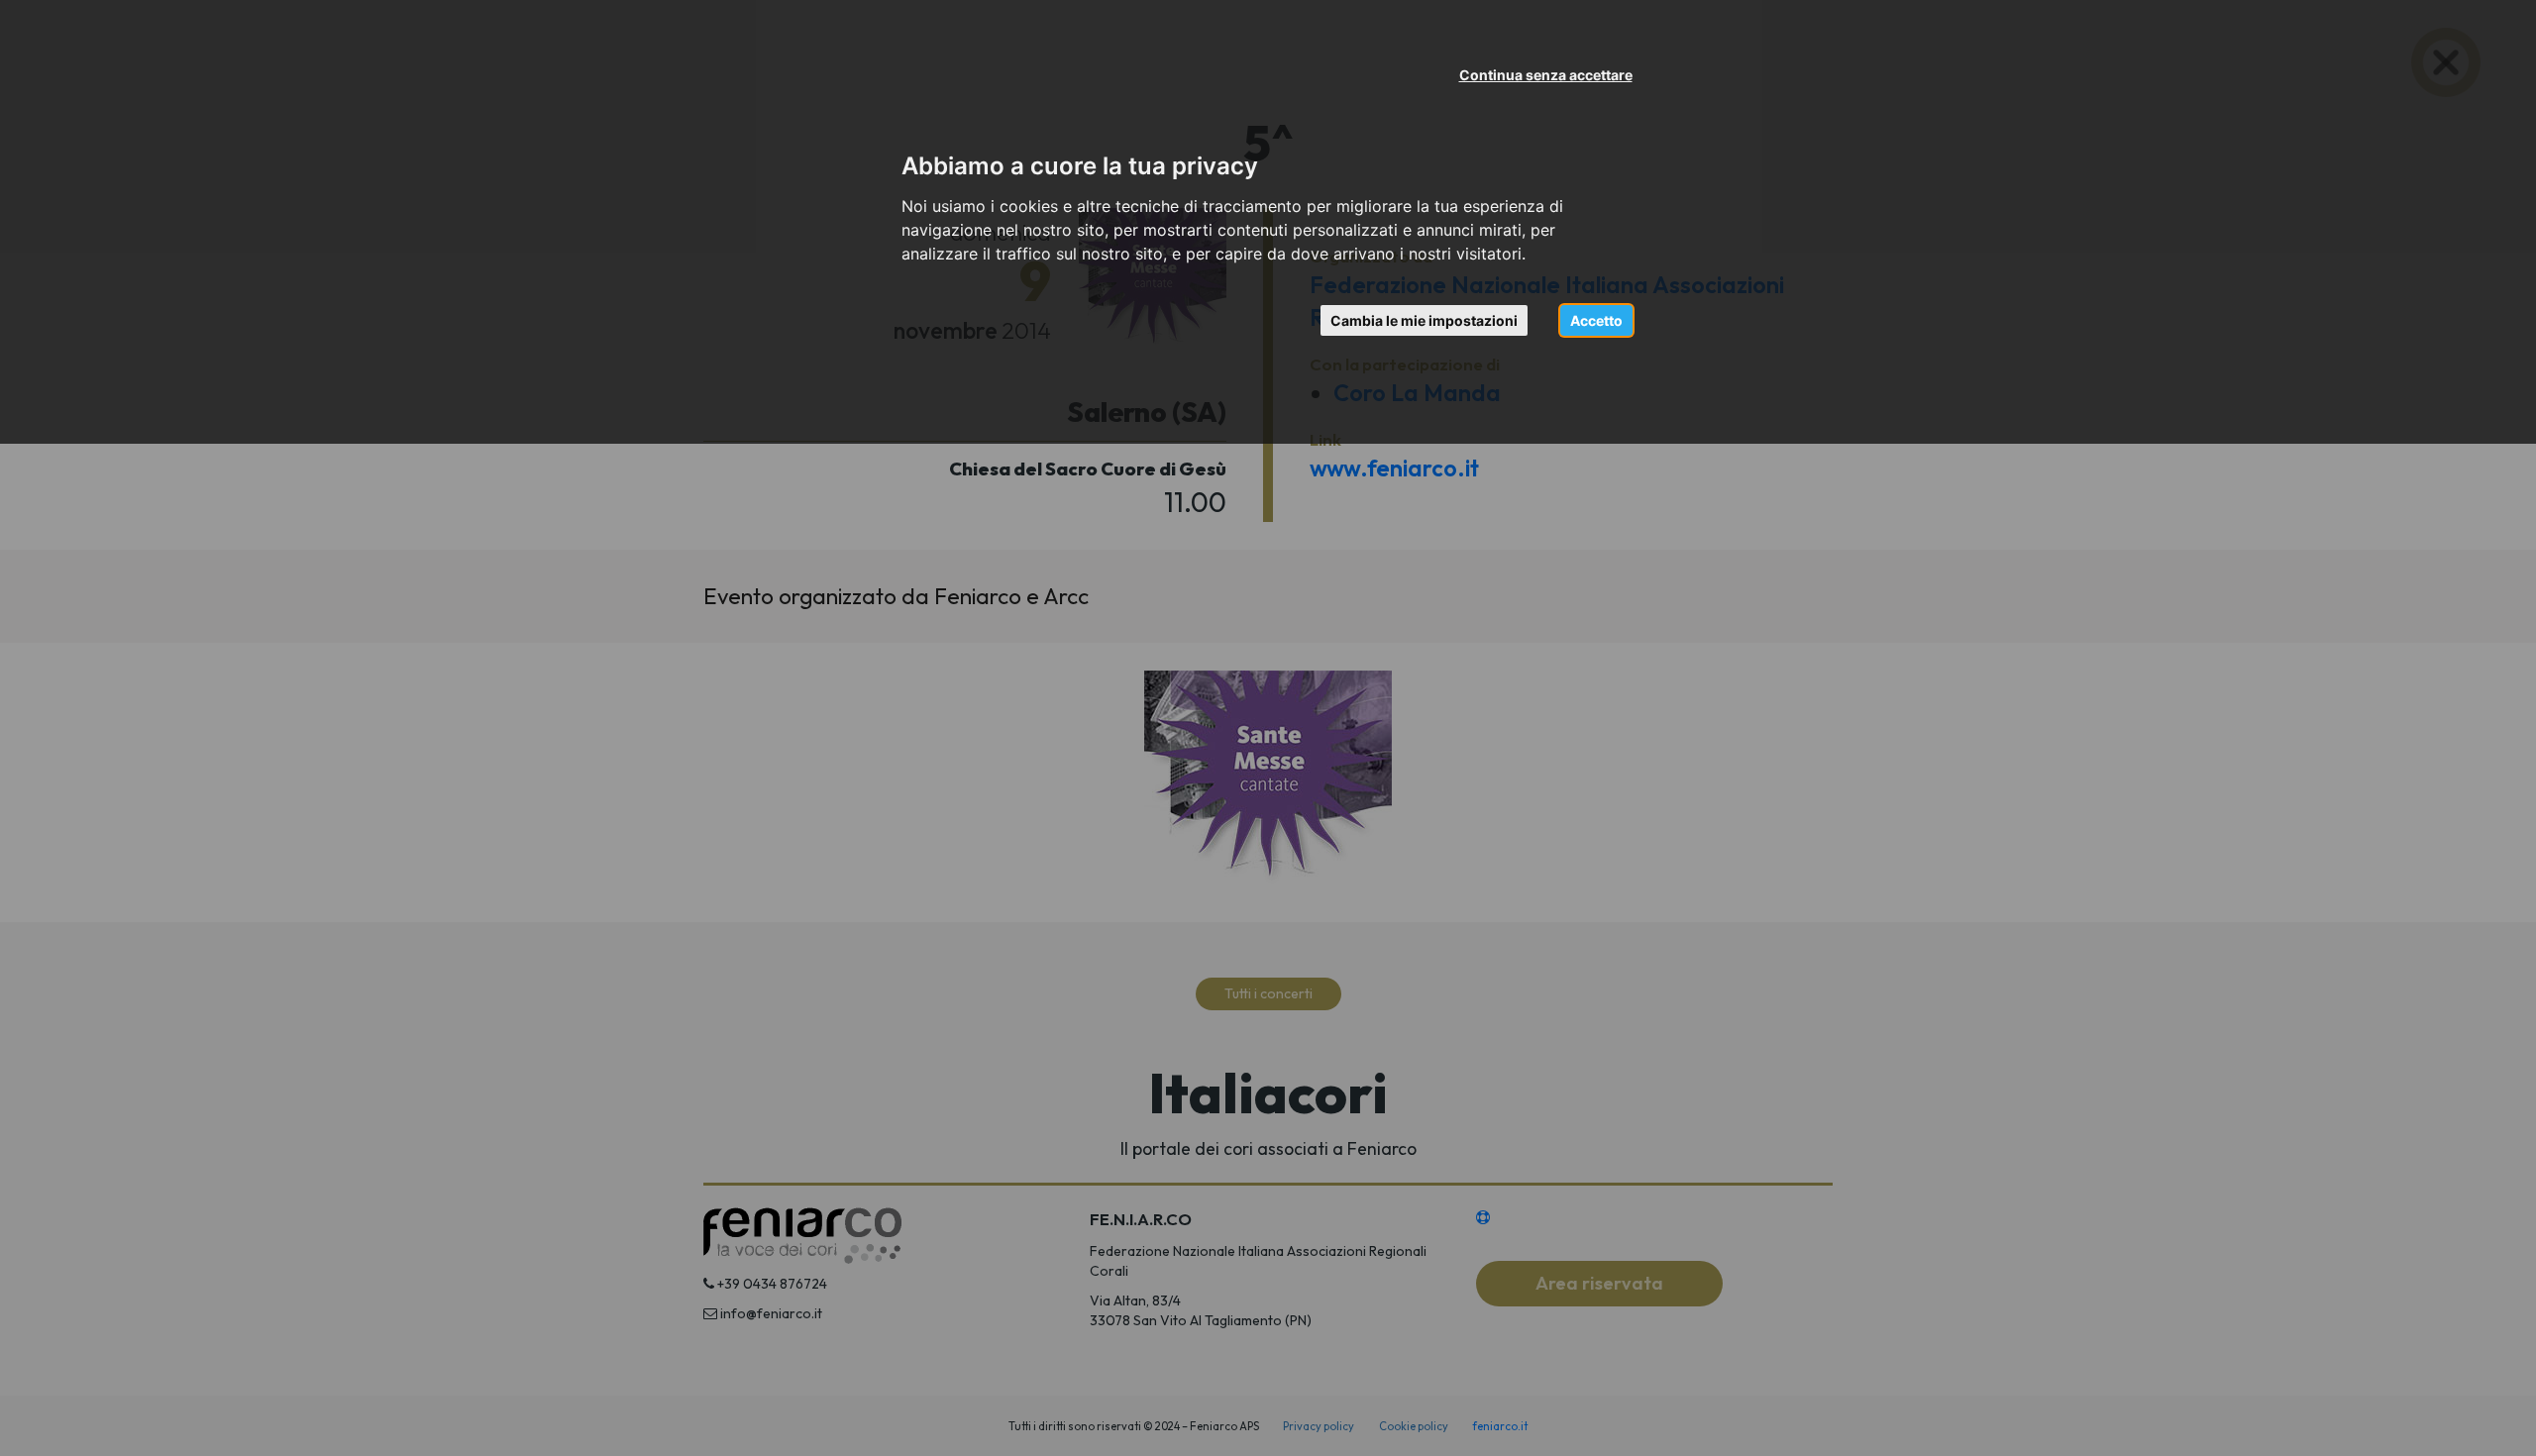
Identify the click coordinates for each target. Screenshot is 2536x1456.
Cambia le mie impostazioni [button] (1424, 320)
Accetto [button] (1596, 320)
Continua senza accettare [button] (1546, 75)
